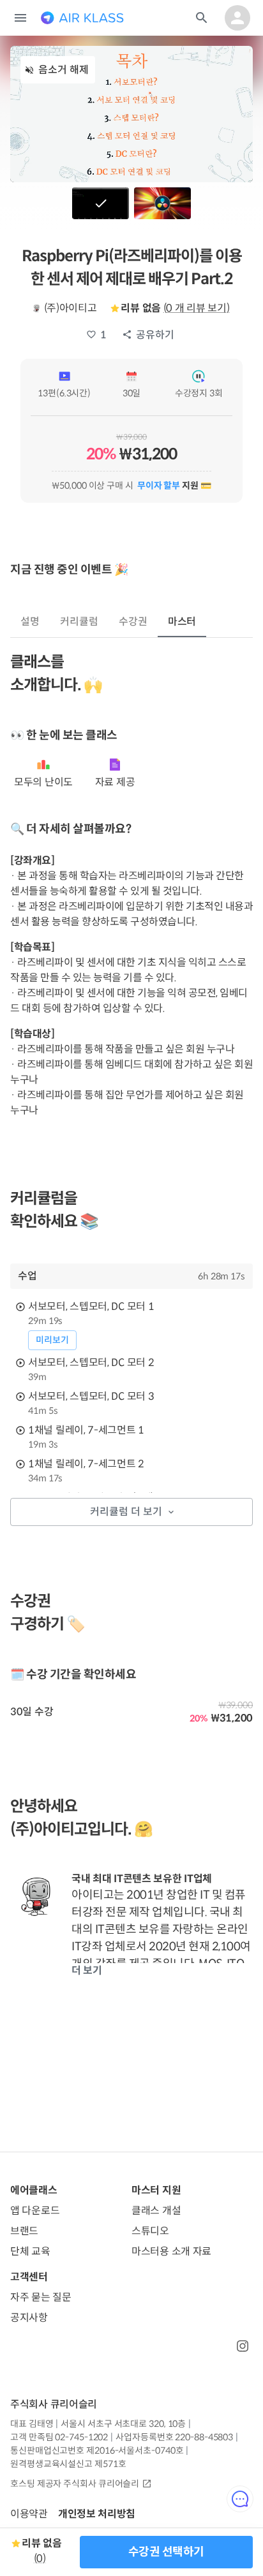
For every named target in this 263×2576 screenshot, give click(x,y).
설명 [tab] (30, 622)
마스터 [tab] (182, 622)
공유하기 (155, 335)
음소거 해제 (64, 70)
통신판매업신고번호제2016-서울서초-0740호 (97, 2450)
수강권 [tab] (133, 622)
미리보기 (52, 1340)
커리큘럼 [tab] (79, 622)
